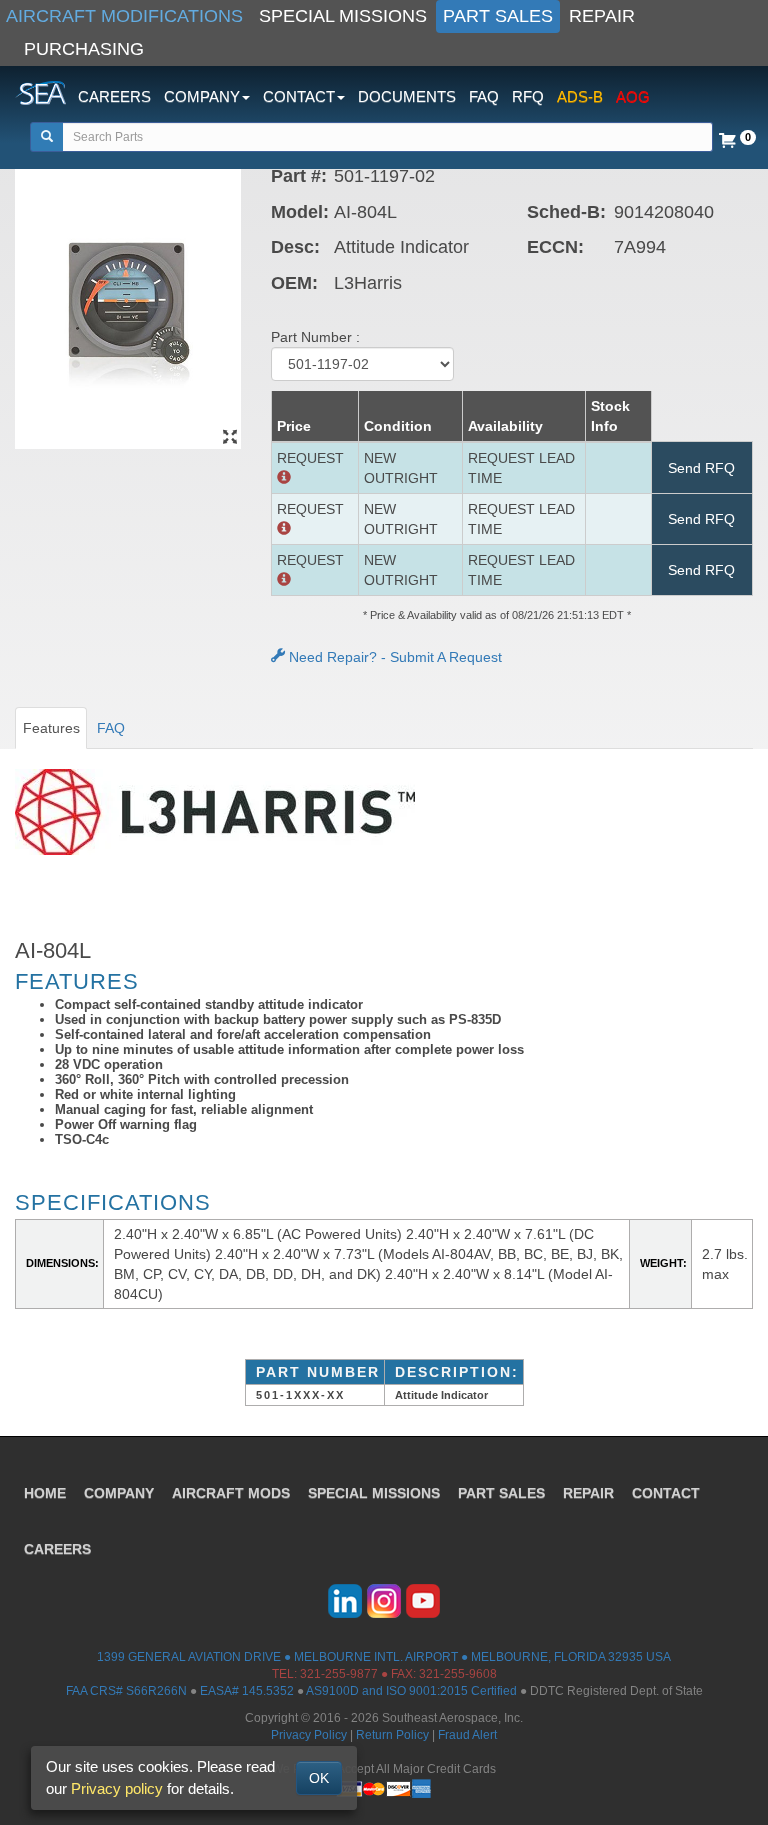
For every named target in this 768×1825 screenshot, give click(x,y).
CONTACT (666, 1493)
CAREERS (114, 96)
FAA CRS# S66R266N (126, 1691)
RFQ (528, 96)
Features (51, 728)
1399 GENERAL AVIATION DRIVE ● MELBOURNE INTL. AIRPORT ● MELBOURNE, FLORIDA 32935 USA (384, 1657)
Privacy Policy (309, 1735)
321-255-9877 (339, 1674)
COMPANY (119, 1493)
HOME (45, 1493)
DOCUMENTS (407, 96)
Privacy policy (117, 1788)
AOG (633, 96)
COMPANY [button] (202, 96)
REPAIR (602, 16)
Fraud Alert (467, 1735)
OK (319, 1778)
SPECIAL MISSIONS (343, 16)
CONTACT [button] (299, 96)
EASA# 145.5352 (247, 1691)
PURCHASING (84, 49)
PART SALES (498, 16)
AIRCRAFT (231, 1493)
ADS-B (580, 96)
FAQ (484, 96)
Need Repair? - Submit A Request (393, 657)
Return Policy (392, 1735)
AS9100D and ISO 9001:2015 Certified (411, 1691)
